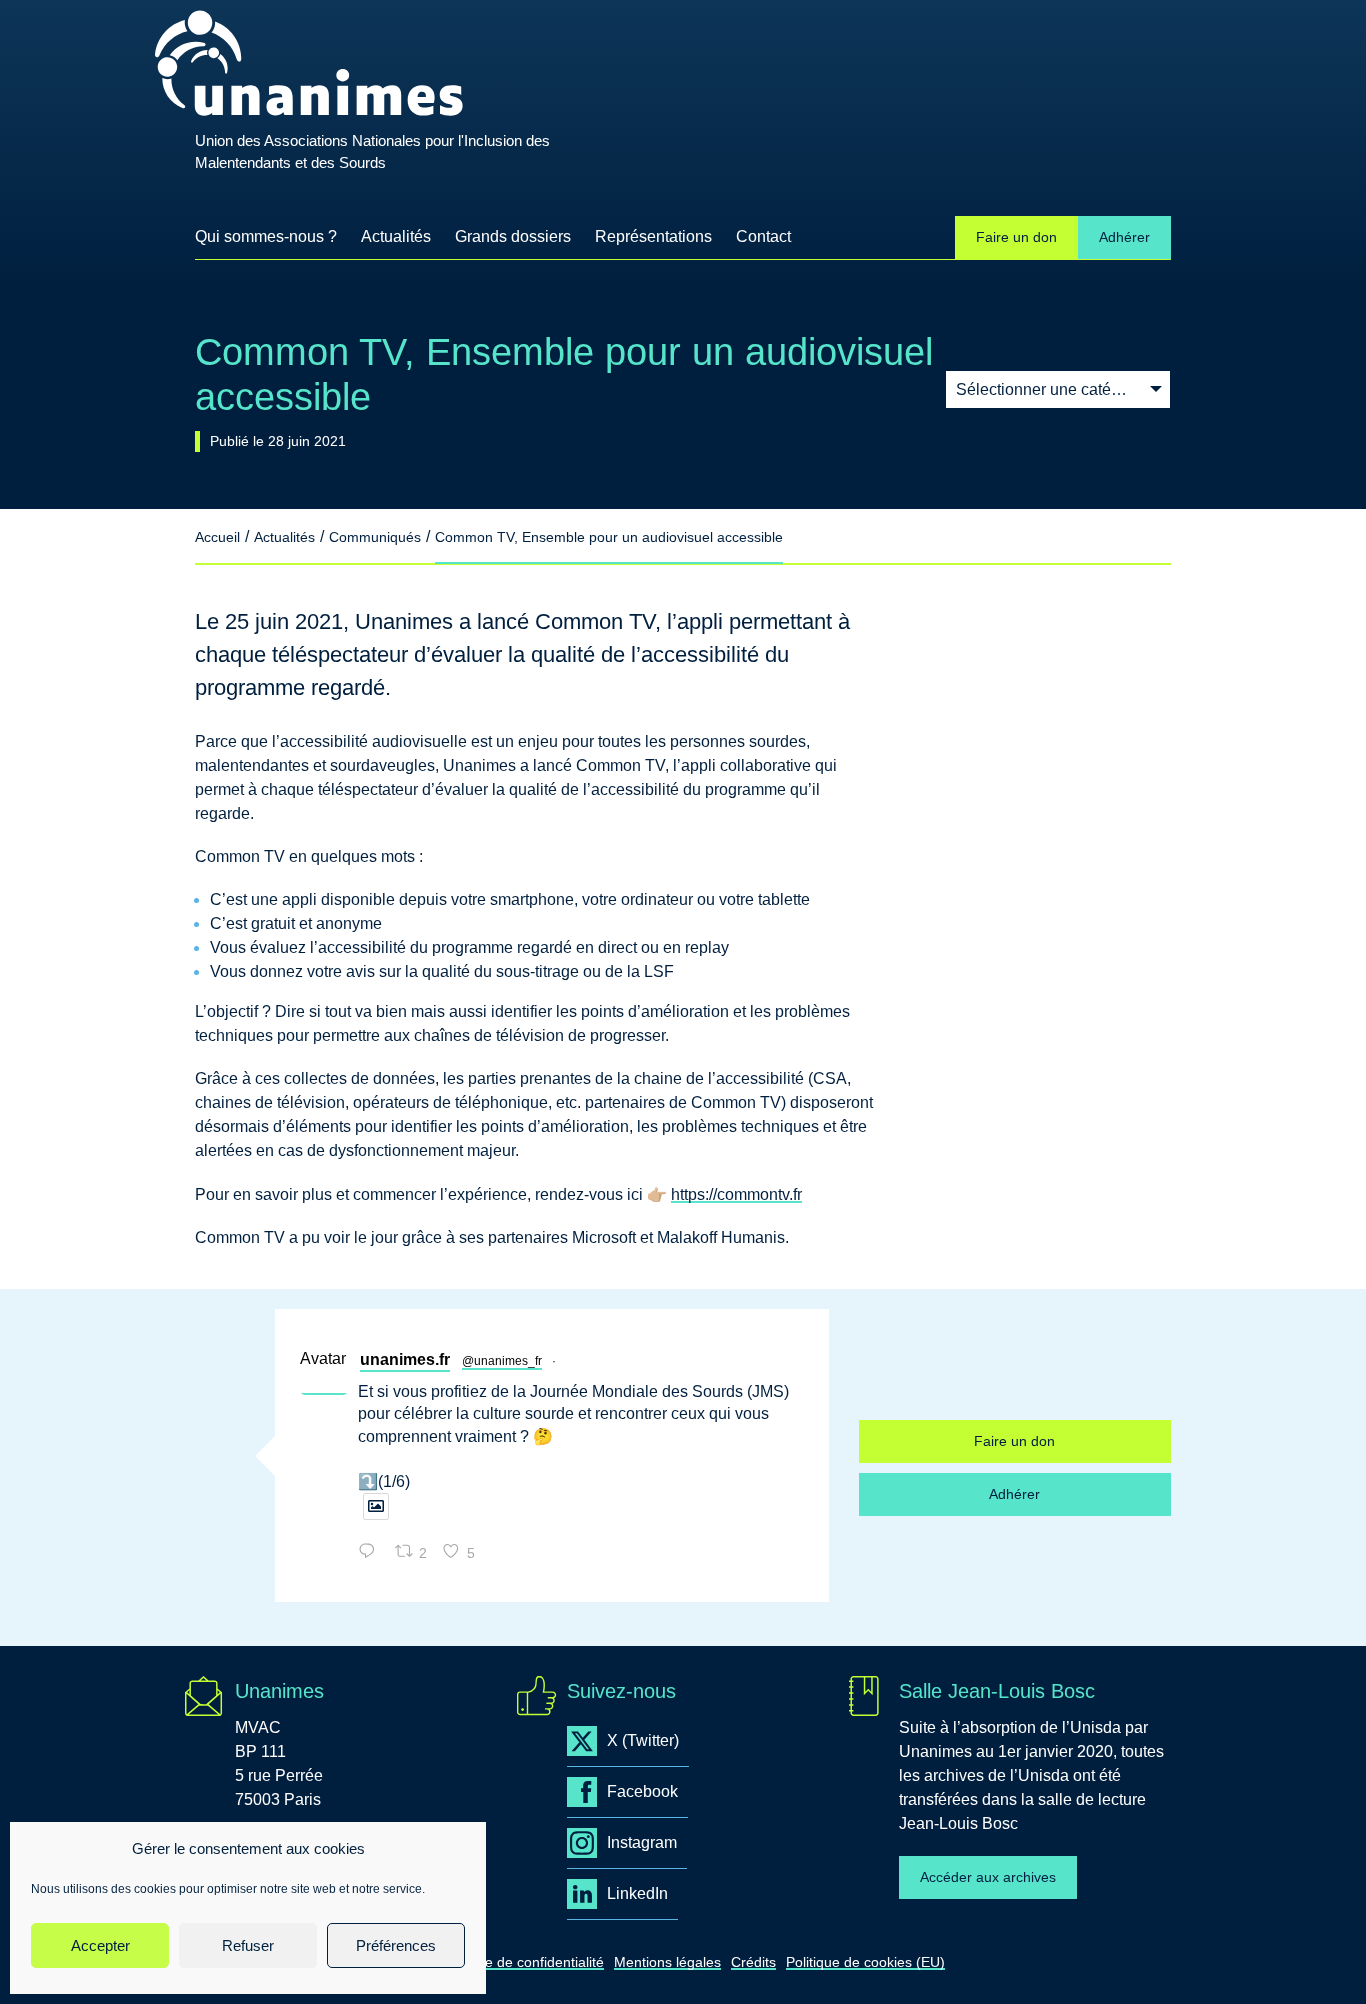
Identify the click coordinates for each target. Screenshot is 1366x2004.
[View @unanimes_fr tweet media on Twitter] (376, 1506)
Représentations (653, 236)
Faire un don (1016, 237)
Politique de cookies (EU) (865, 1962)
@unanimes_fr (502, 1361)
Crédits (753, 1962)
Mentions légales (667, 1962)
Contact (763, 236)
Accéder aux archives (988, 1877)
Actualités (396, 243)
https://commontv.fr (736, 1194)
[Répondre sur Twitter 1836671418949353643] (371, 1553)
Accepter (100, 1945)
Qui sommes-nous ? (266, 236)
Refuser (248, 1945)
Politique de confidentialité (521, 1962)
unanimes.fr (405, 1359)
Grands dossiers (513, 236)
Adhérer (1124, 237)
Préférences (396, 1945)
